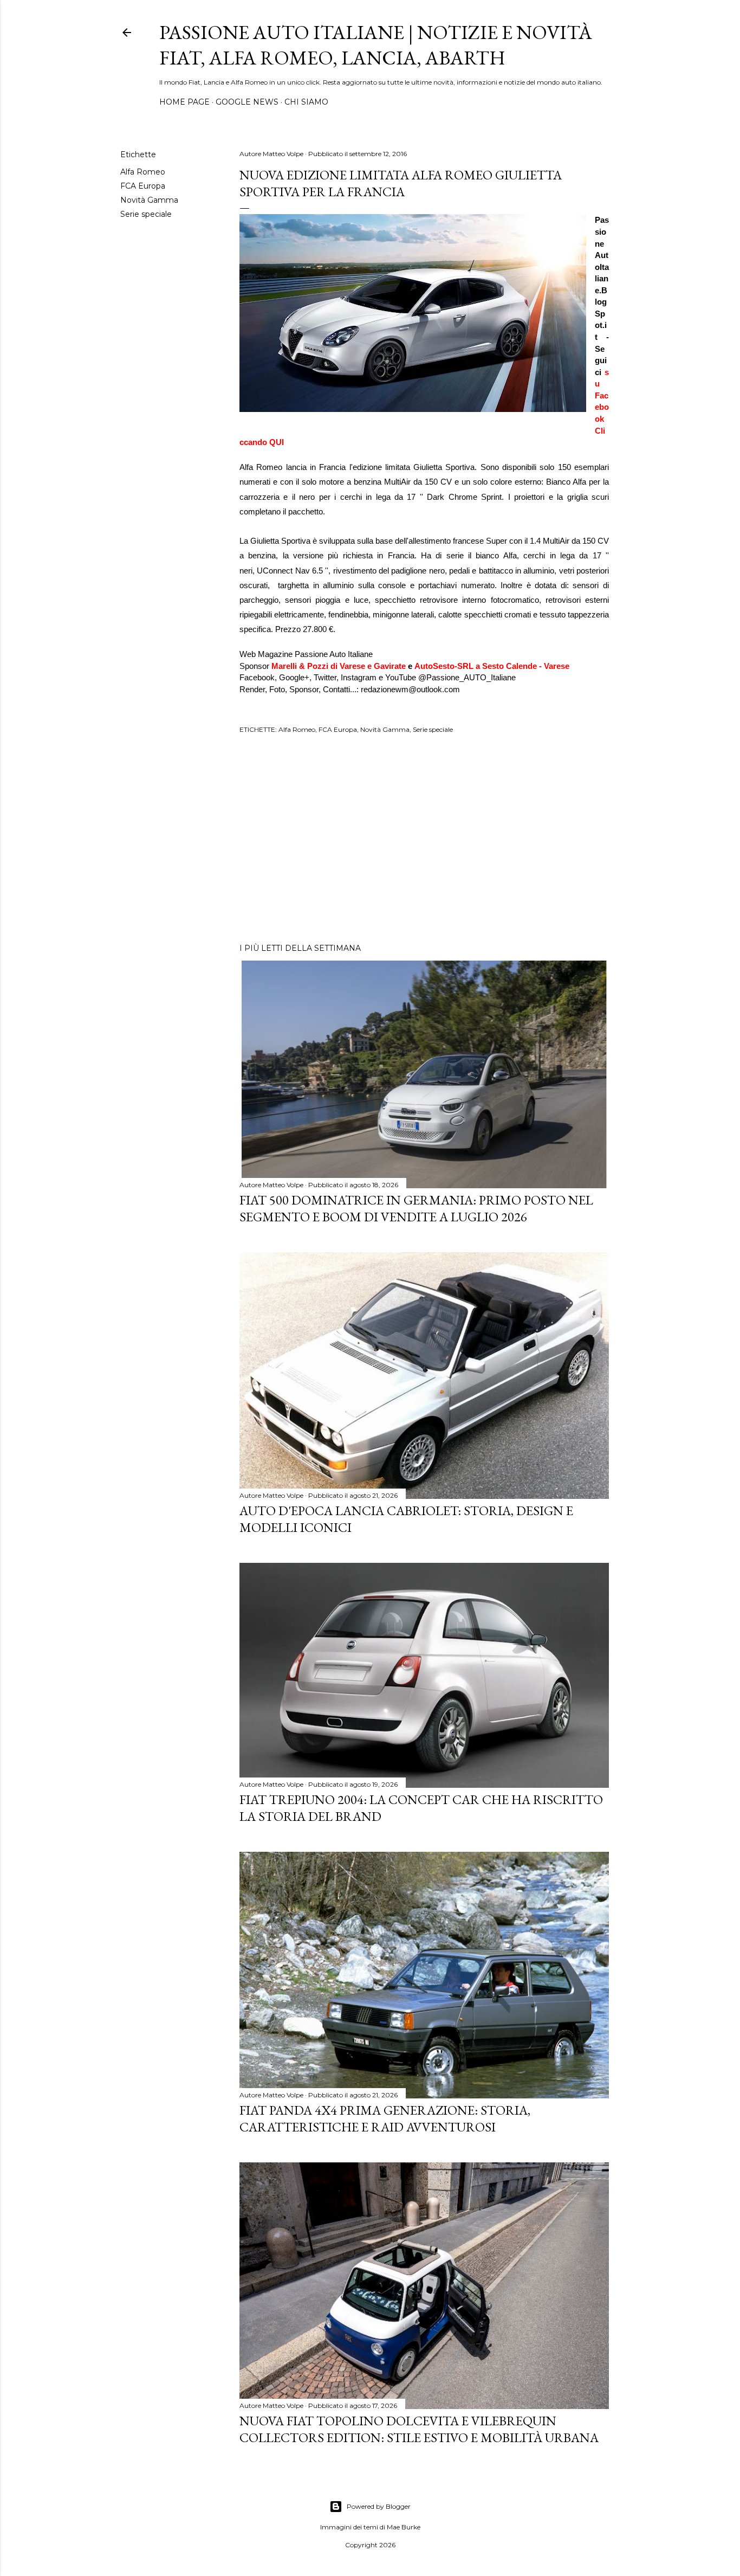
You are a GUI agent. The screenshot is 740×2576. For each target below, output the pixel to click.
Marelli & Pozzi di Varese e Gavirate (339, 666)
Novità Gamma (149, 200)
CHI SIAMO (306, 102)
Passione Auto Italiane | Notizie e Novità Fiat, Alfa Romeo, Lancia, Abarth (376, 45)
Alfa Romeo (143, 172)
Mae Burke (404, 2527)
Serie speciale (146, 214)
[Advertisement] (424, 840)
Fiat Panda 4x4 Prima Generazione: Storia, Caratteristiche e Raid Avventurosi (385, 2118)
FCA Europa (143, 186)
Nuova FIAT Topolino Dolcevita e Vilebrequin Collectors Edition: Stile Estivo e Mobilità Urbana (419, 2429)
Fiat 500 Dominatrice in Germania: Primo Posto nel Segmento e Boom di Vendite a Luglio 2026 (416, 1208)
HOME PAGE (184, 102)
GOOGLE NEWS (247, 102)
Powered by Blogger (379, 2506)
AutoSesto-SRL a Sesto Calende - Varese (492, 666)
